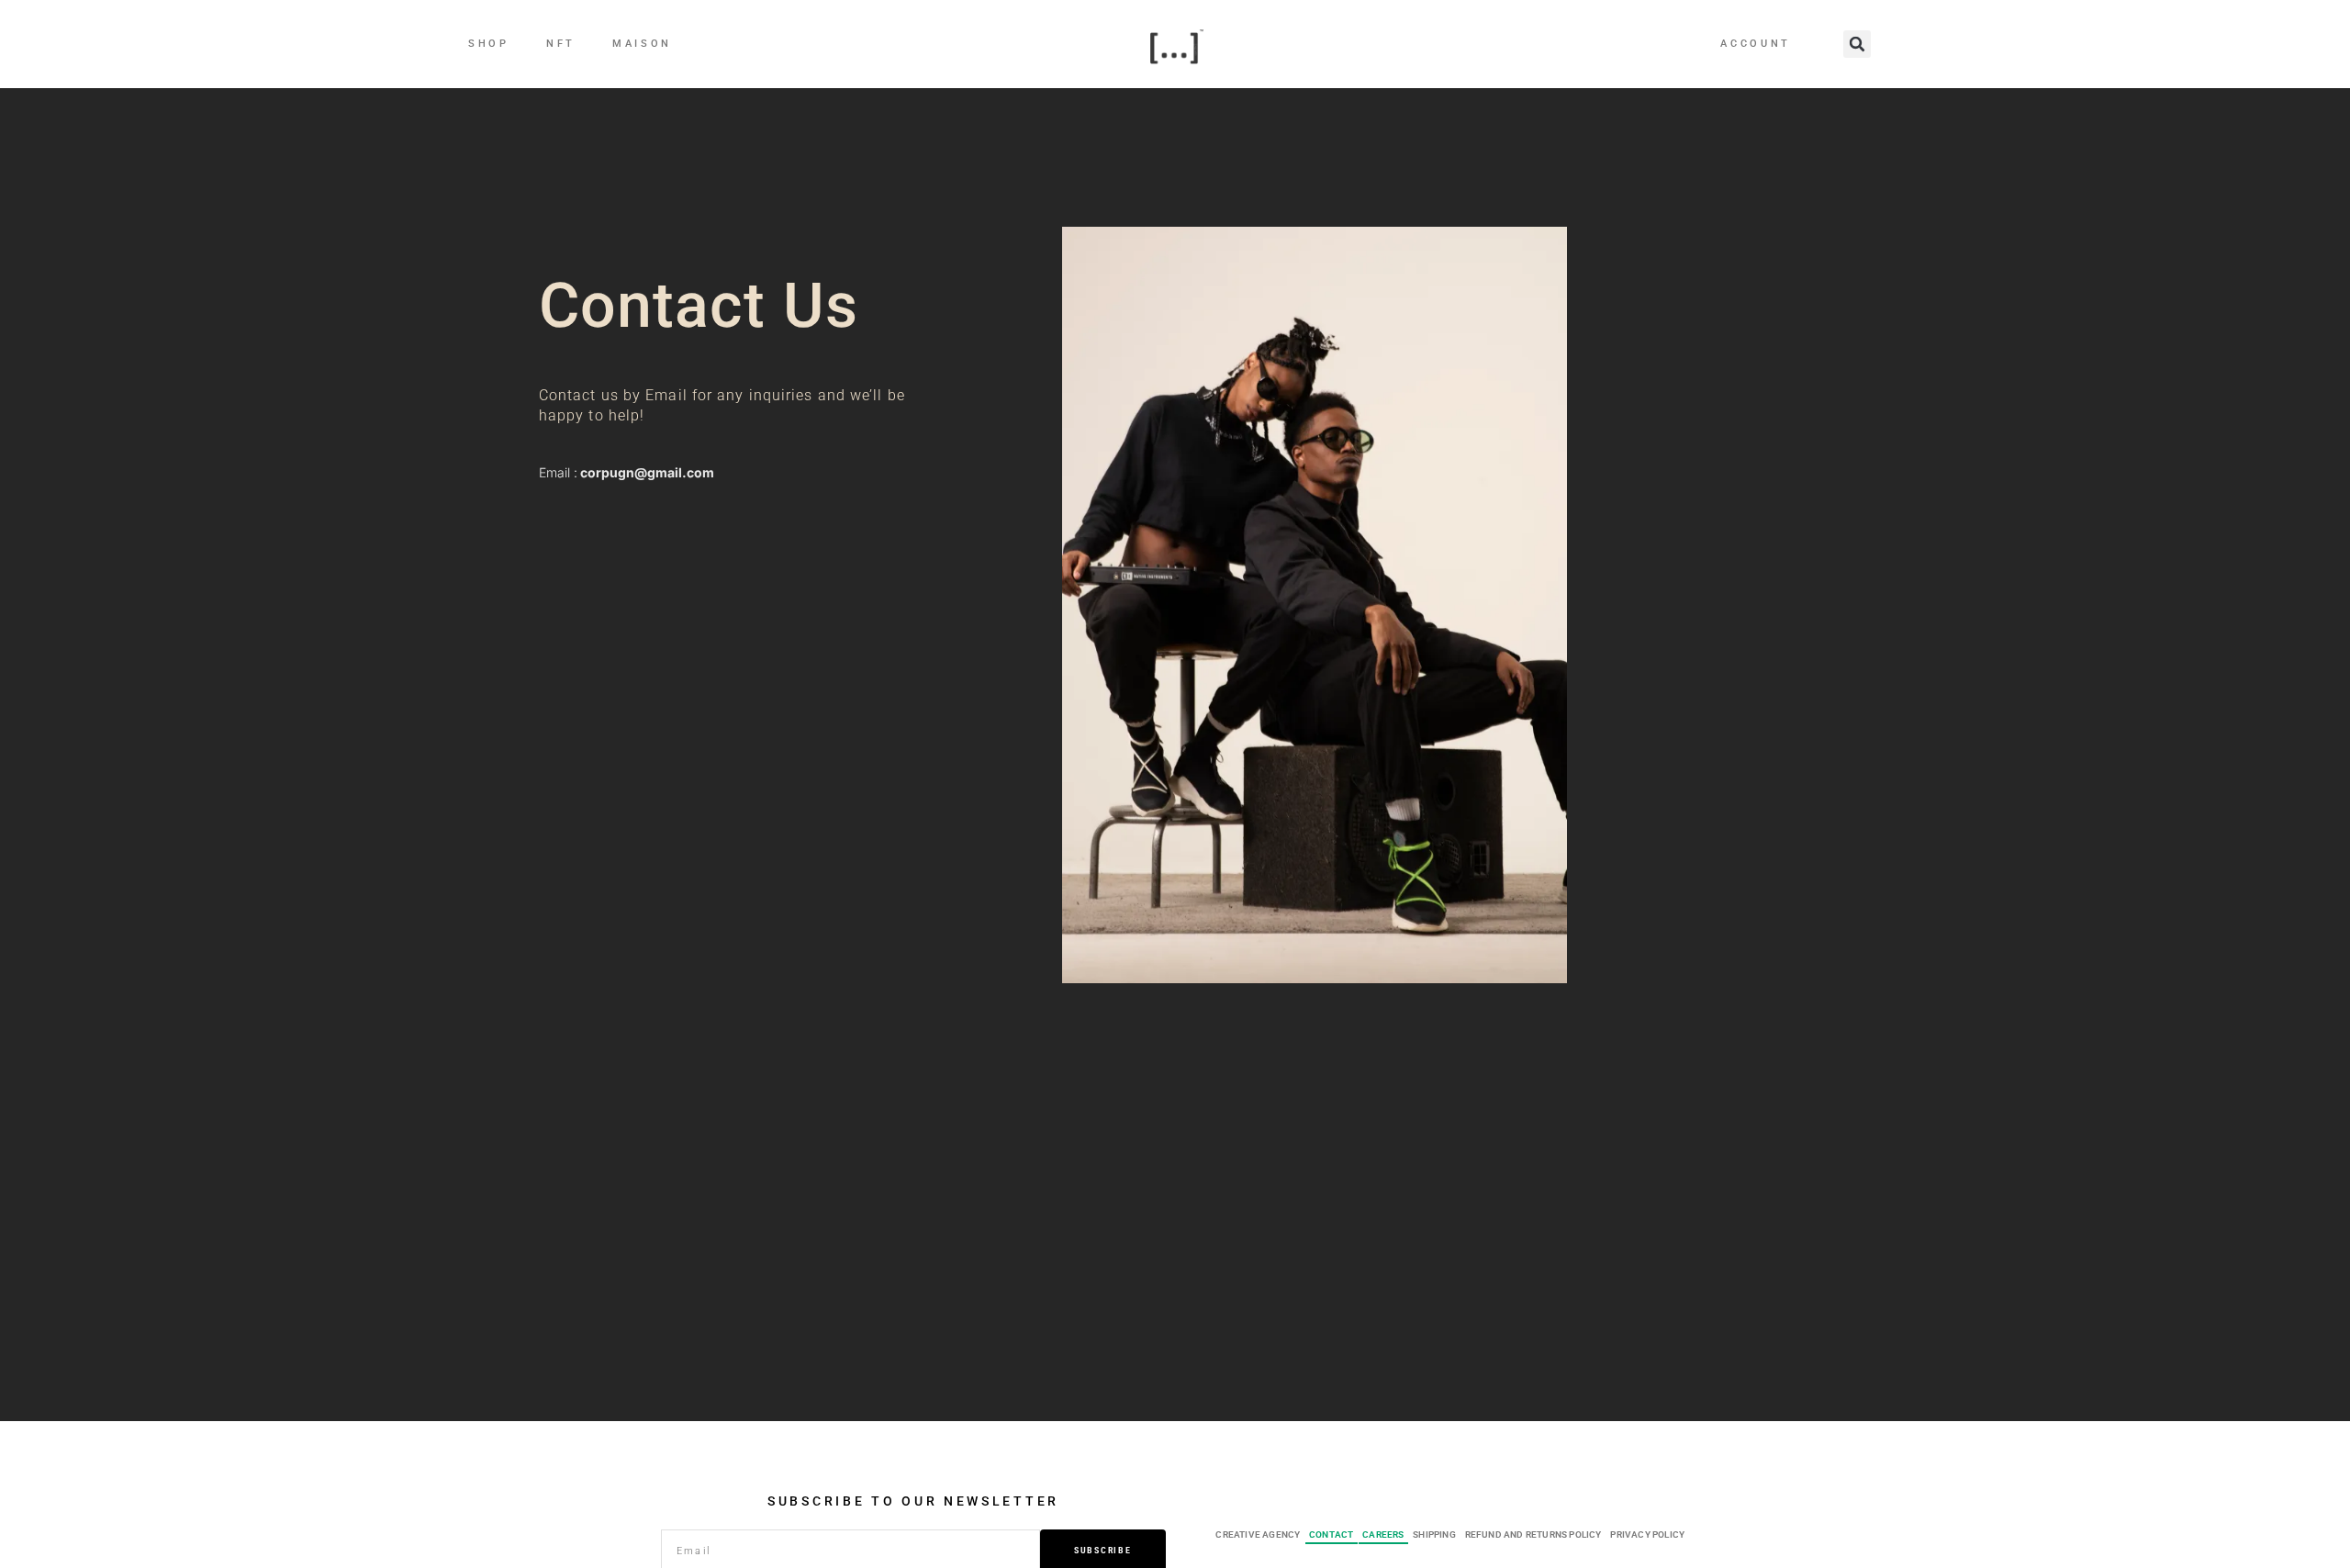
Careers (1383, 1534)
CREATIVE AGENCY (1258, 1534)
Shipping (1434, 1534)
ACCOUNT (1756, 44)
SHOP (489, 44)
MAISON (642, 44)
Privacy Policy (1647, 1534)
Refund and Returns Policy (1533, 1534)
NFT (561, 44)
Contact (1331, 1534)
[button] (1857, 44)
